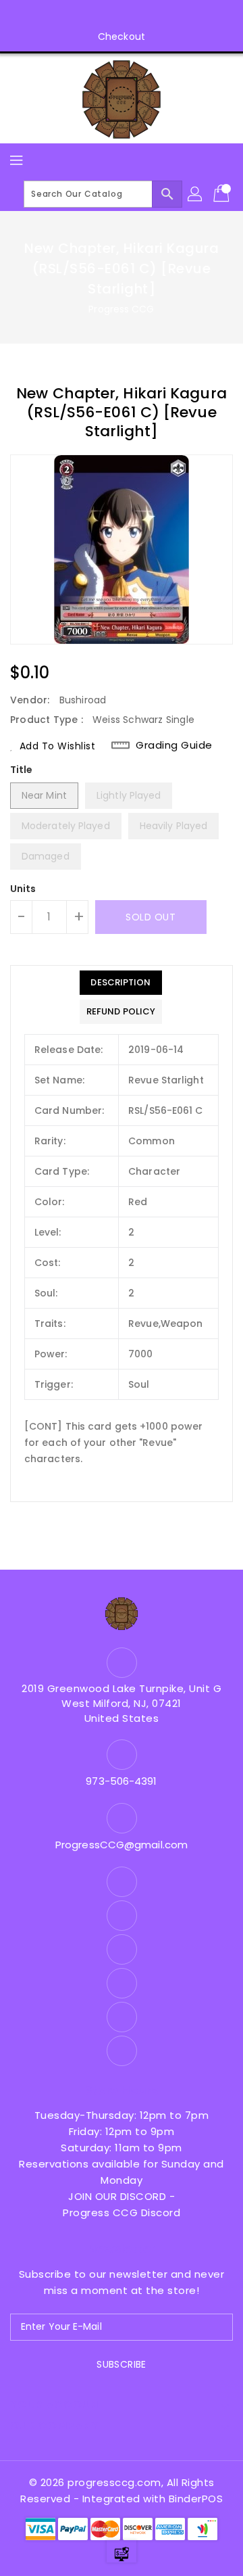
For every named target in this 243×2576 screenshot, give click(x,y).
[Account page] (196, 194)
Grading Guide (174, 745)
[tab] (121, 983)
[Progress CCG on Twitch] (160, 16)
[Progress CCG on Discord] (134, 16)
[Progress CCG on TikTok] (186, 16)
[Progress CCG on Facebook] (57, 16)
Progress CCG (121, 309)
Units (23, 889)
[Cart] (223, 194)
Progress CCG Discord (122, 2212)
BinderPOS (196, 2499)
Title (22, 770)
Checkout (122, 37)
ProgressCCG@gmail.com (122, 1845)
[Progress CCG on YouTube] (109, 16)
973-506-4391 (121, 1781)
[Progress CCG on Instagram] (83, 16)
